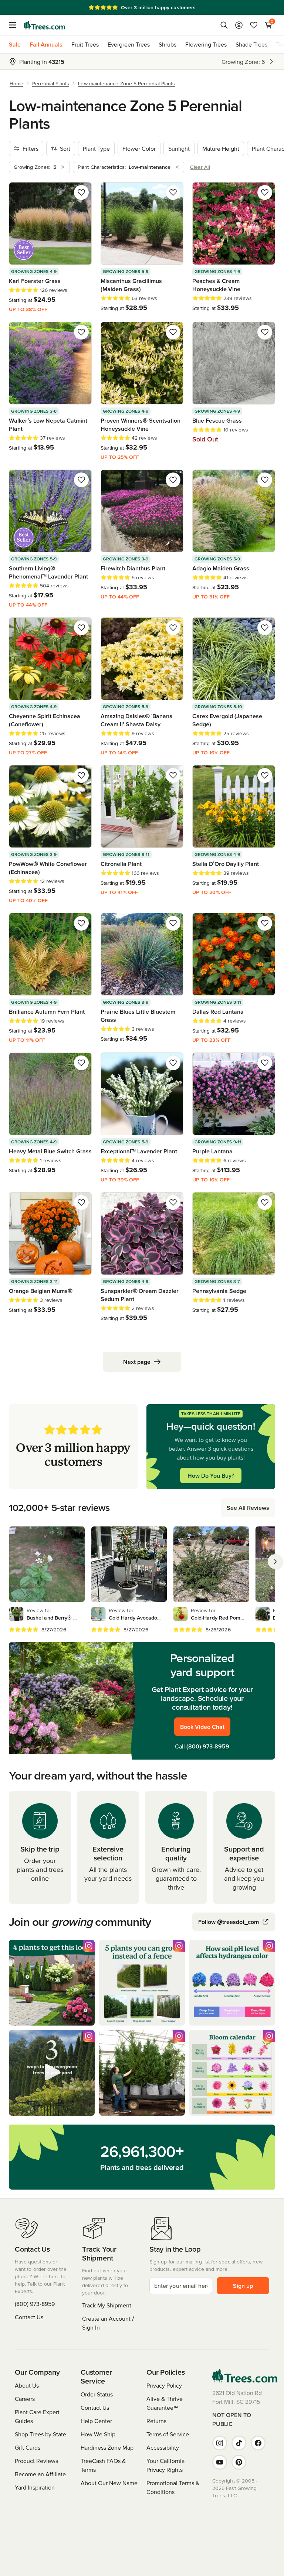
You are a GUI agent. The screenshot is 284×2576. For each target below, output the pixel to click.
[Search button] (224, 25)
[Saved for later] (81, 192)
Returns (156, 2421)
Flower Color (139, 149)
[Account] (239, 25)
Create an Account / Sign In (108, 2323)
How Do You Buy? (211, 1475)
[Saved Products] (254, 25)
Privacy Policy (164, 2385)
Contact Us (29, 2317)
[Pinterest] (239, 2462)
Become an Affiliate (40, 2474)
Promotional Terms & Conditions (173, 2487)
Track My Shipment (107, 2305)
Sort (65, 149)
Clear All (200, 167)
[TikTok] (239, 2443)
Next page (137, 1362)
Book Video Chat (202, 1727)
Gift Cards (28, 2447)
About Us (27, 2385)
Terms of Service (168, 2434)
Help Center (96, 2421)
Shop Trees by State (40, 2434)
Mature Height (221, 149)
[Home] (44, 25)
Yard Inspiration (35, 2487)
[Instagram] (220, 2443)
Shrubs (168, 44)
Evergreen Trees (129, 44)
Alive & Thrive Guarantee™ (165, 2403)
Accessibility (163, 2447)
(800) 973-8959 (208, 1746)
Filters (31, 149)
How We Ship (98, 2434)
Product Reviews (36, 2461)
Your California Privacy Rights (165, 2465)
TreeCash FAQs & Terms (103, 2465)
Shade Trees (251, 44)
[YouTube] (220, 2462)
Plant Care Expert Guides (37, 2416)
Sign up (243, 2286)
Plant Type (96, 149)
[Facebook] (258, 2443)
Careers (25, 2399)
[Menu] (15, 25)
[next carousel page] (275, 1562)
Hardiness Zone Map (107, 2447)
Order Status (97, 2394)
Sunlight (179, 149)
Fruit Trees (85, 44)
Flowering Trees (206, 44)
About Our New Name (109, 2483)
